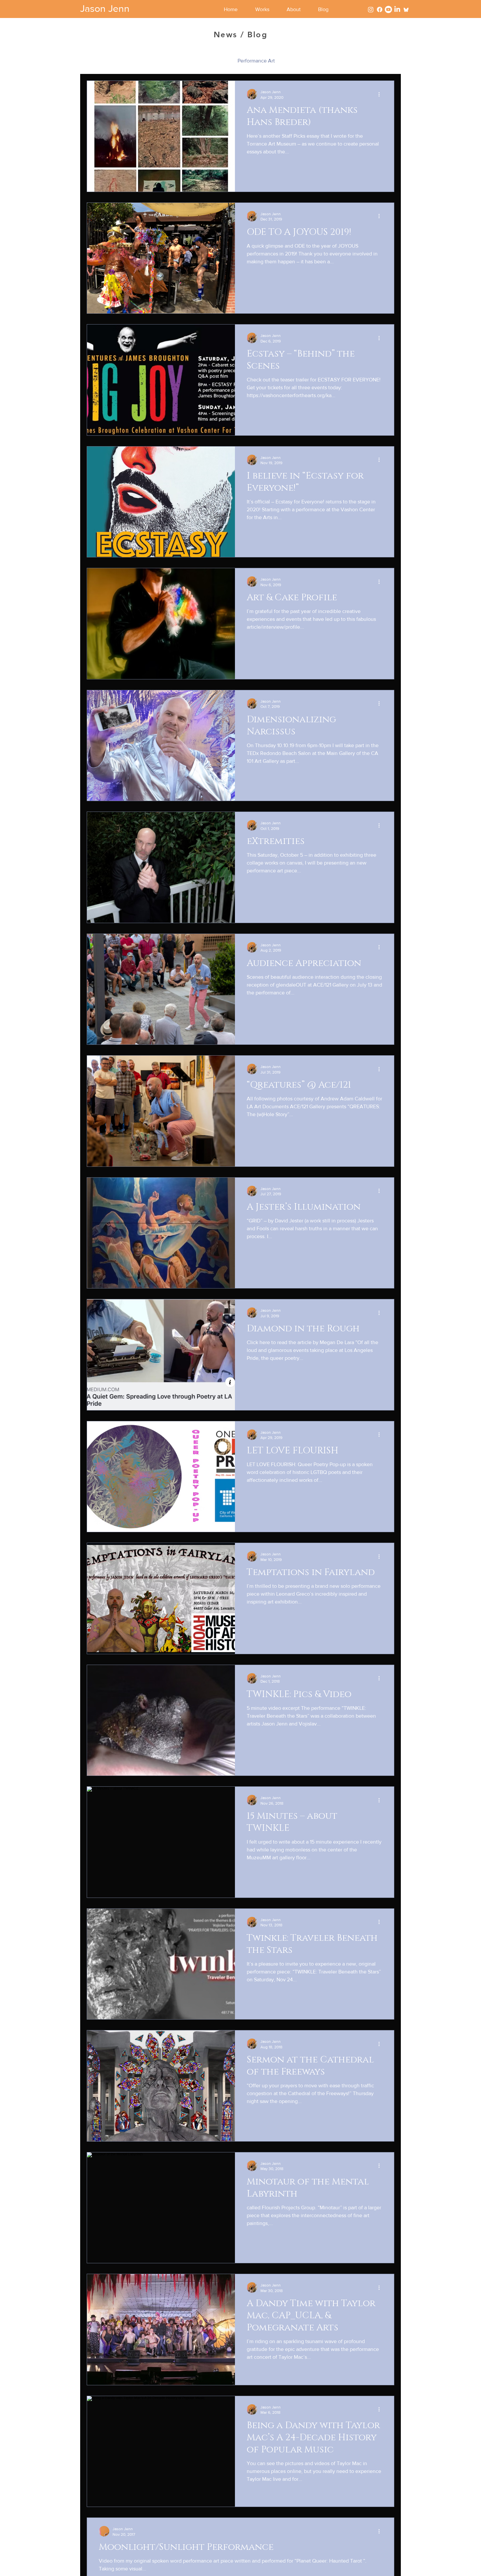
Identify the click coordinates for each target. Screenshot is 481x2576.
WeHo (350, 61)
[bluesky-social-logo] (406, 9)
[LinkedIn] (397, 9)
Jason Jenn (105, 9)
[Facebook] (380, 9)
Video (323, 61)
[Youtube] (388, 9)
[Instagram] (371, 9)
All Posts (97, 61)
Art (123, 61)
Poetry (295, 61)
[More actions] (381, 94)
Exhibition (151, 61)
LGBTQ (184, 61)
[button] (266, 9)
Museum (215, 61)
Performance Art (256, 61)
